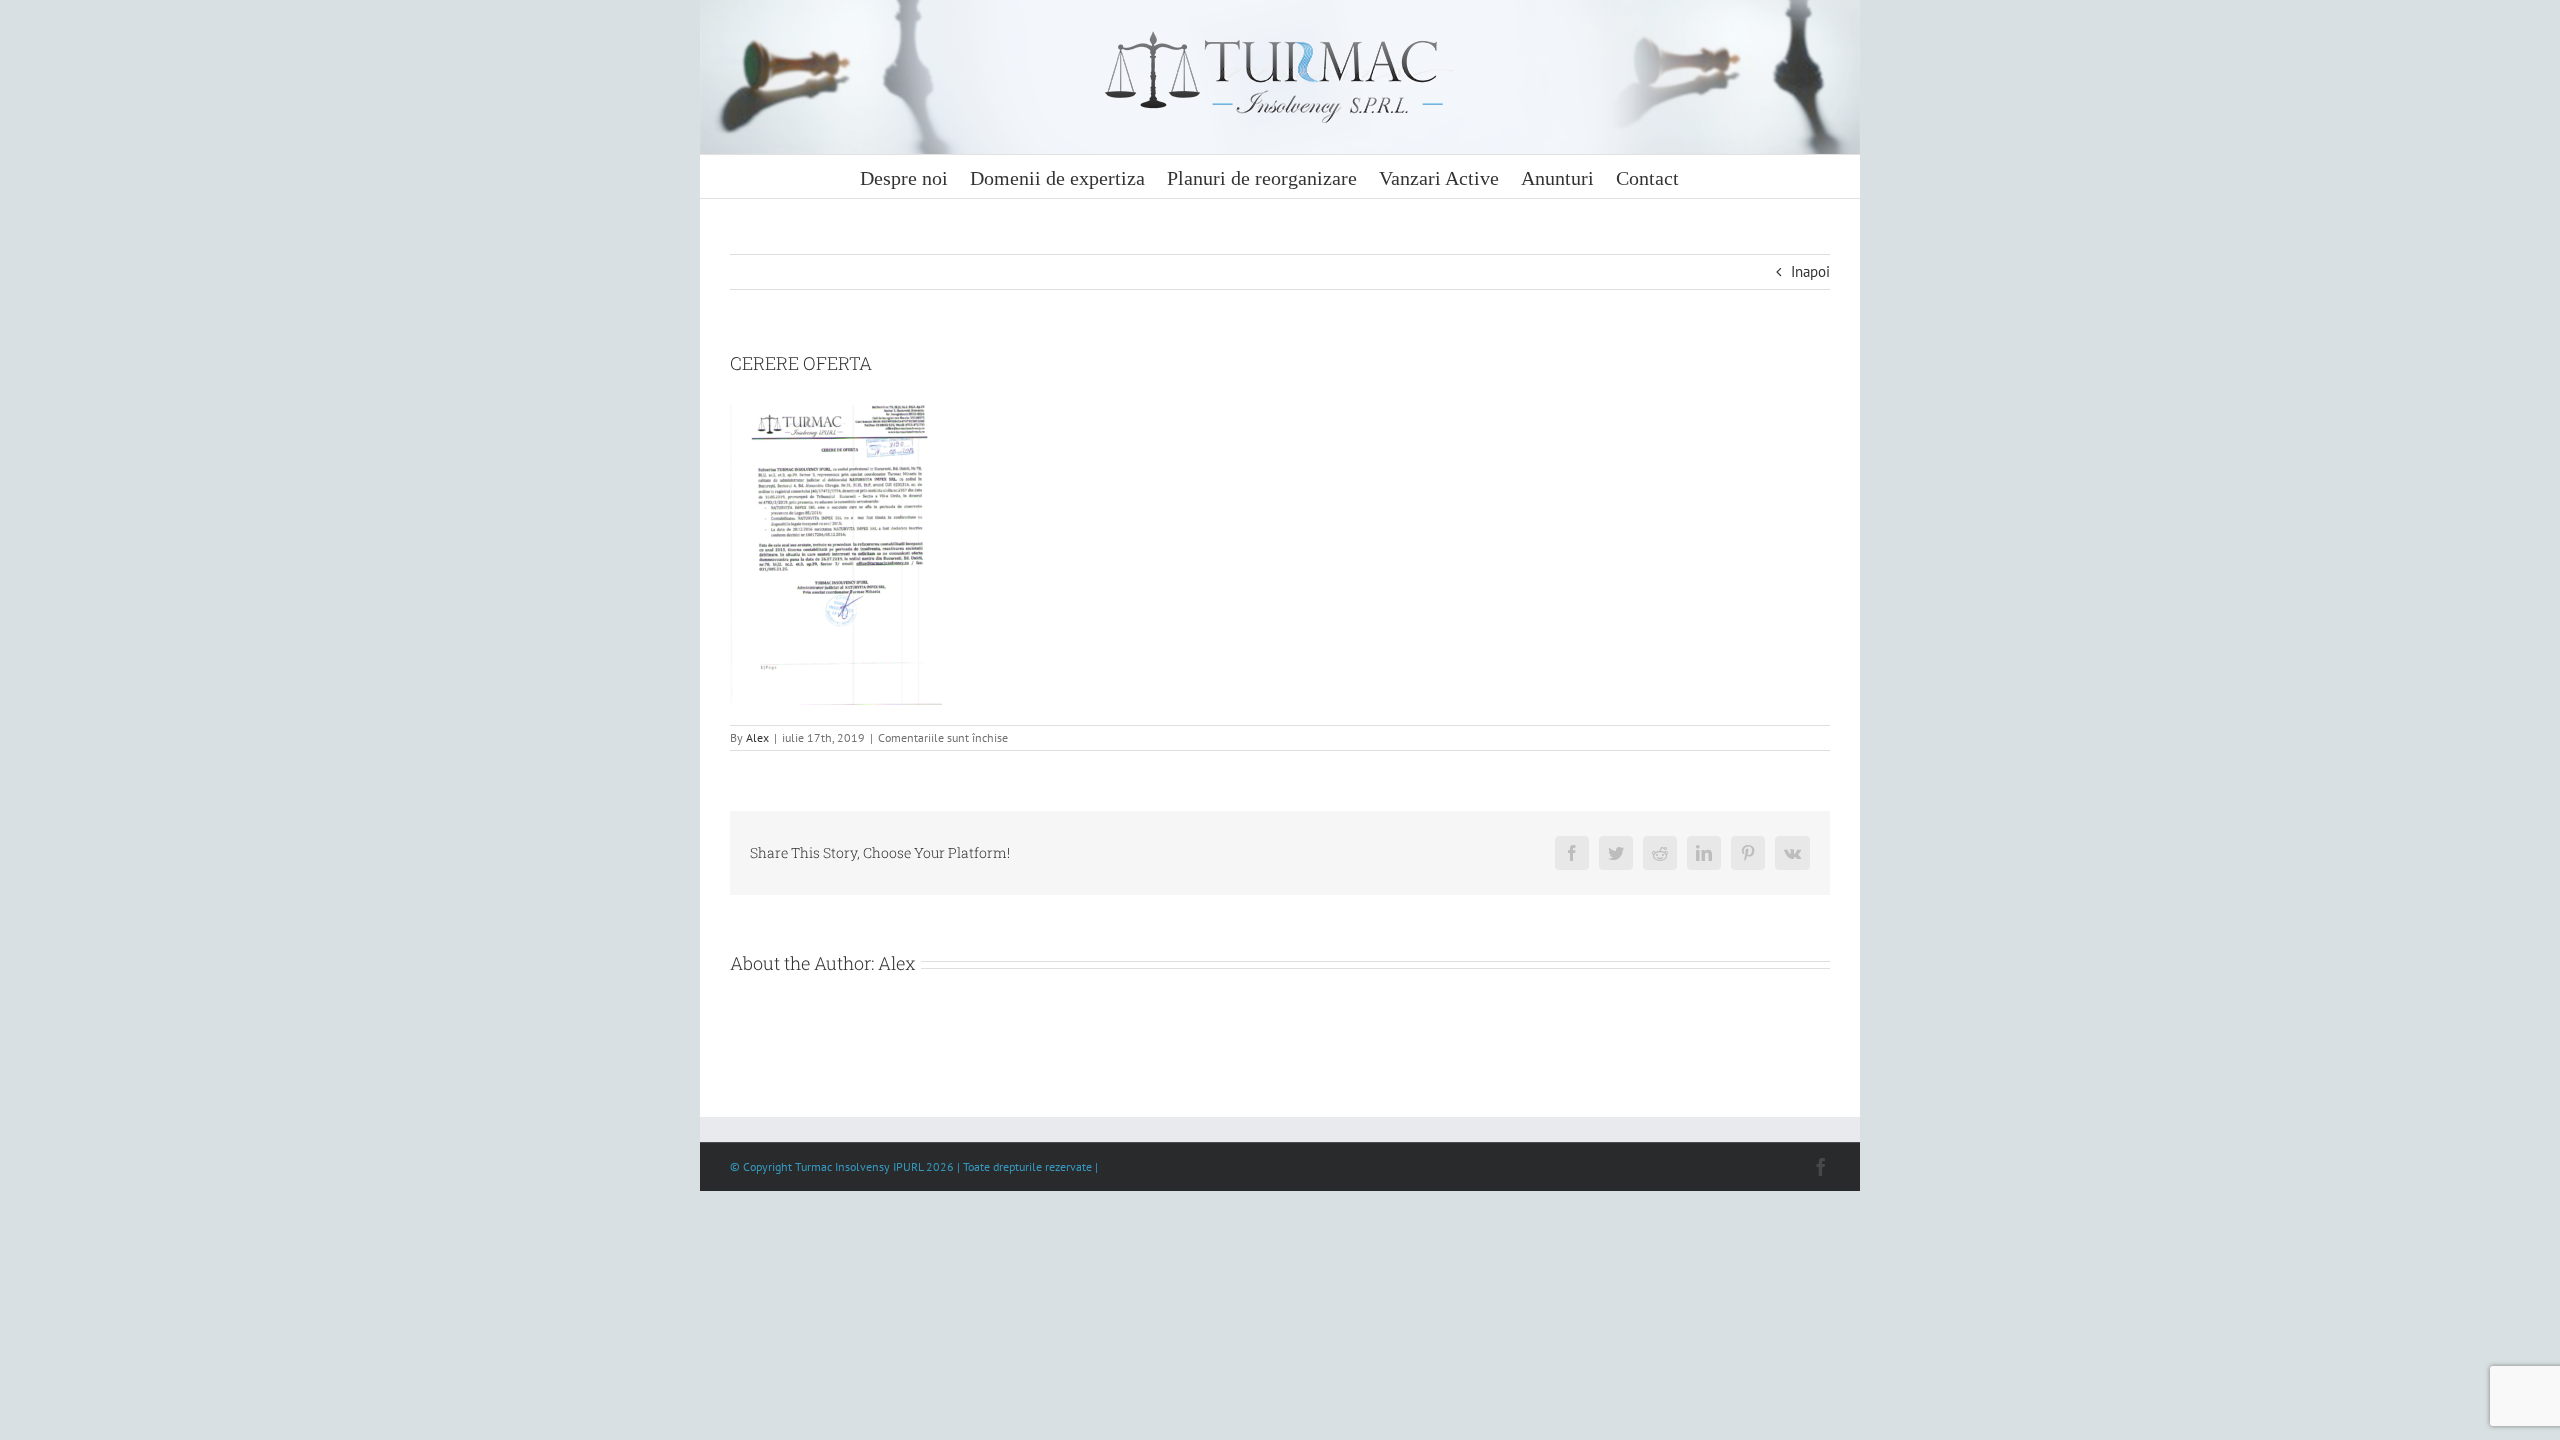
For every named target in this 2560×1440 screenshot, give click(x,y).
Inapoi (1810, 271)
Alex (757, 737)
